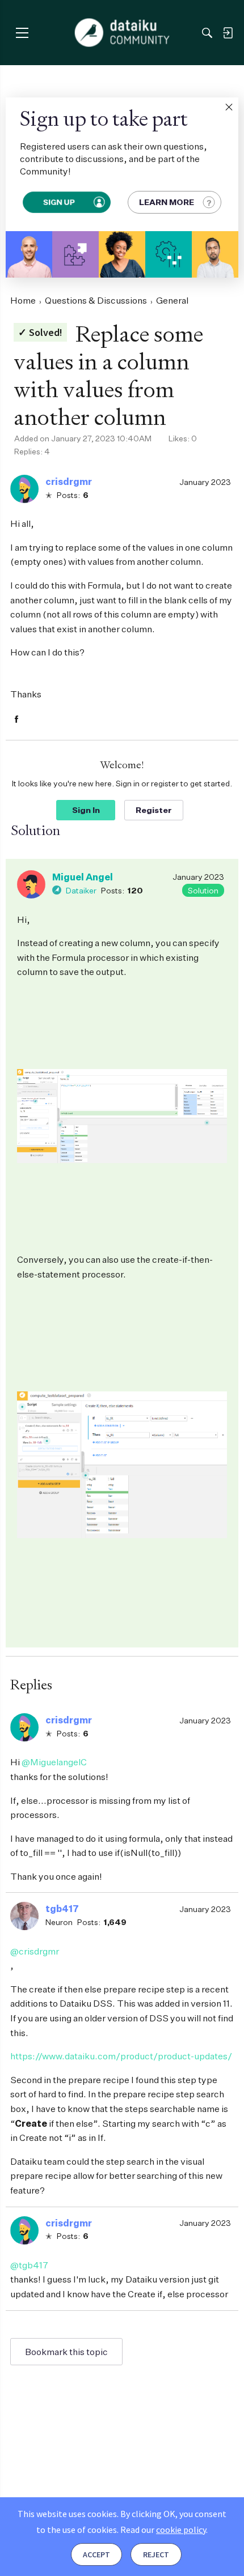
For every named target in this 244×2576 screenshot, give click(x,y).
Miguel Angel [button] (83, 877)
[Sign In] (228, 33)
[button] (229, 107)
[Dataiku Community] (122, 33)
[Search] (207, 33)
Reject (156, 2554)
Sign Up (59, 202)
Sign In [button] (86, 810)
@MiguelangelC (54, 1762)
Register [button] (154, 810)
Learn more (167, 202)
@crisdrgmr (35, 1951)
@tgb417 (29, 2265)
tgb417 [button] (62, 1909)
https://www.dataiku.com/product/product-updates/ (121, 2056)
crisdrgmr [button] (69, 482)
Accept (96, 2554)
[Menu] (22, 33)
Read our (163, 2530)
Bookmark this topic (66, 2352)
